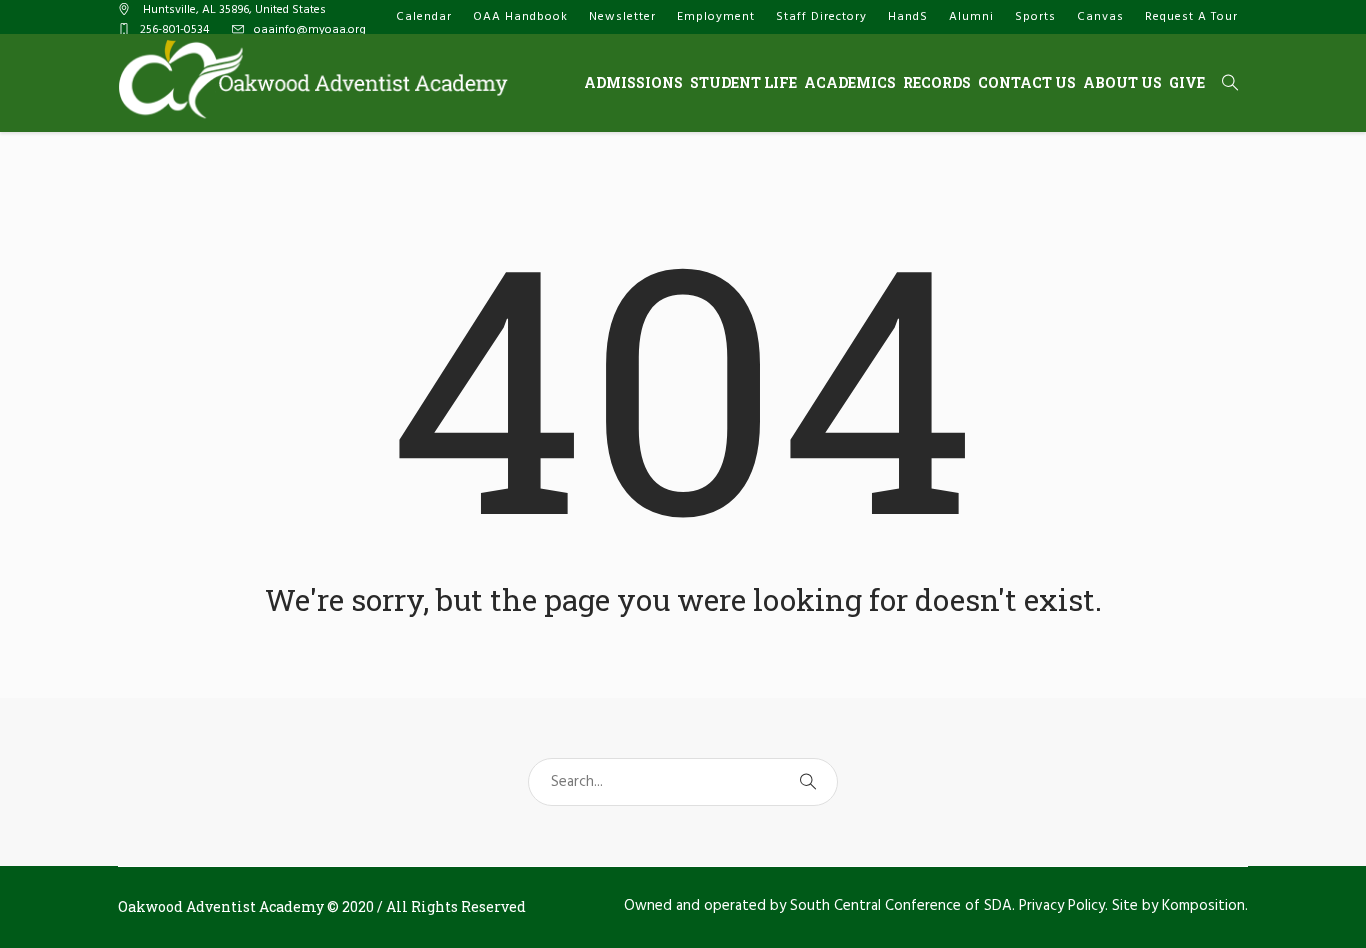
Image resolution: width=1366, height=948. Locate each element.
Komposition (1203, 906)
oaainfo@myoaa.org (310, 30)
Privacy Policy (1062, 906)
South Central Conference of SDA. (902, 906)
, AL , (234, 10)
